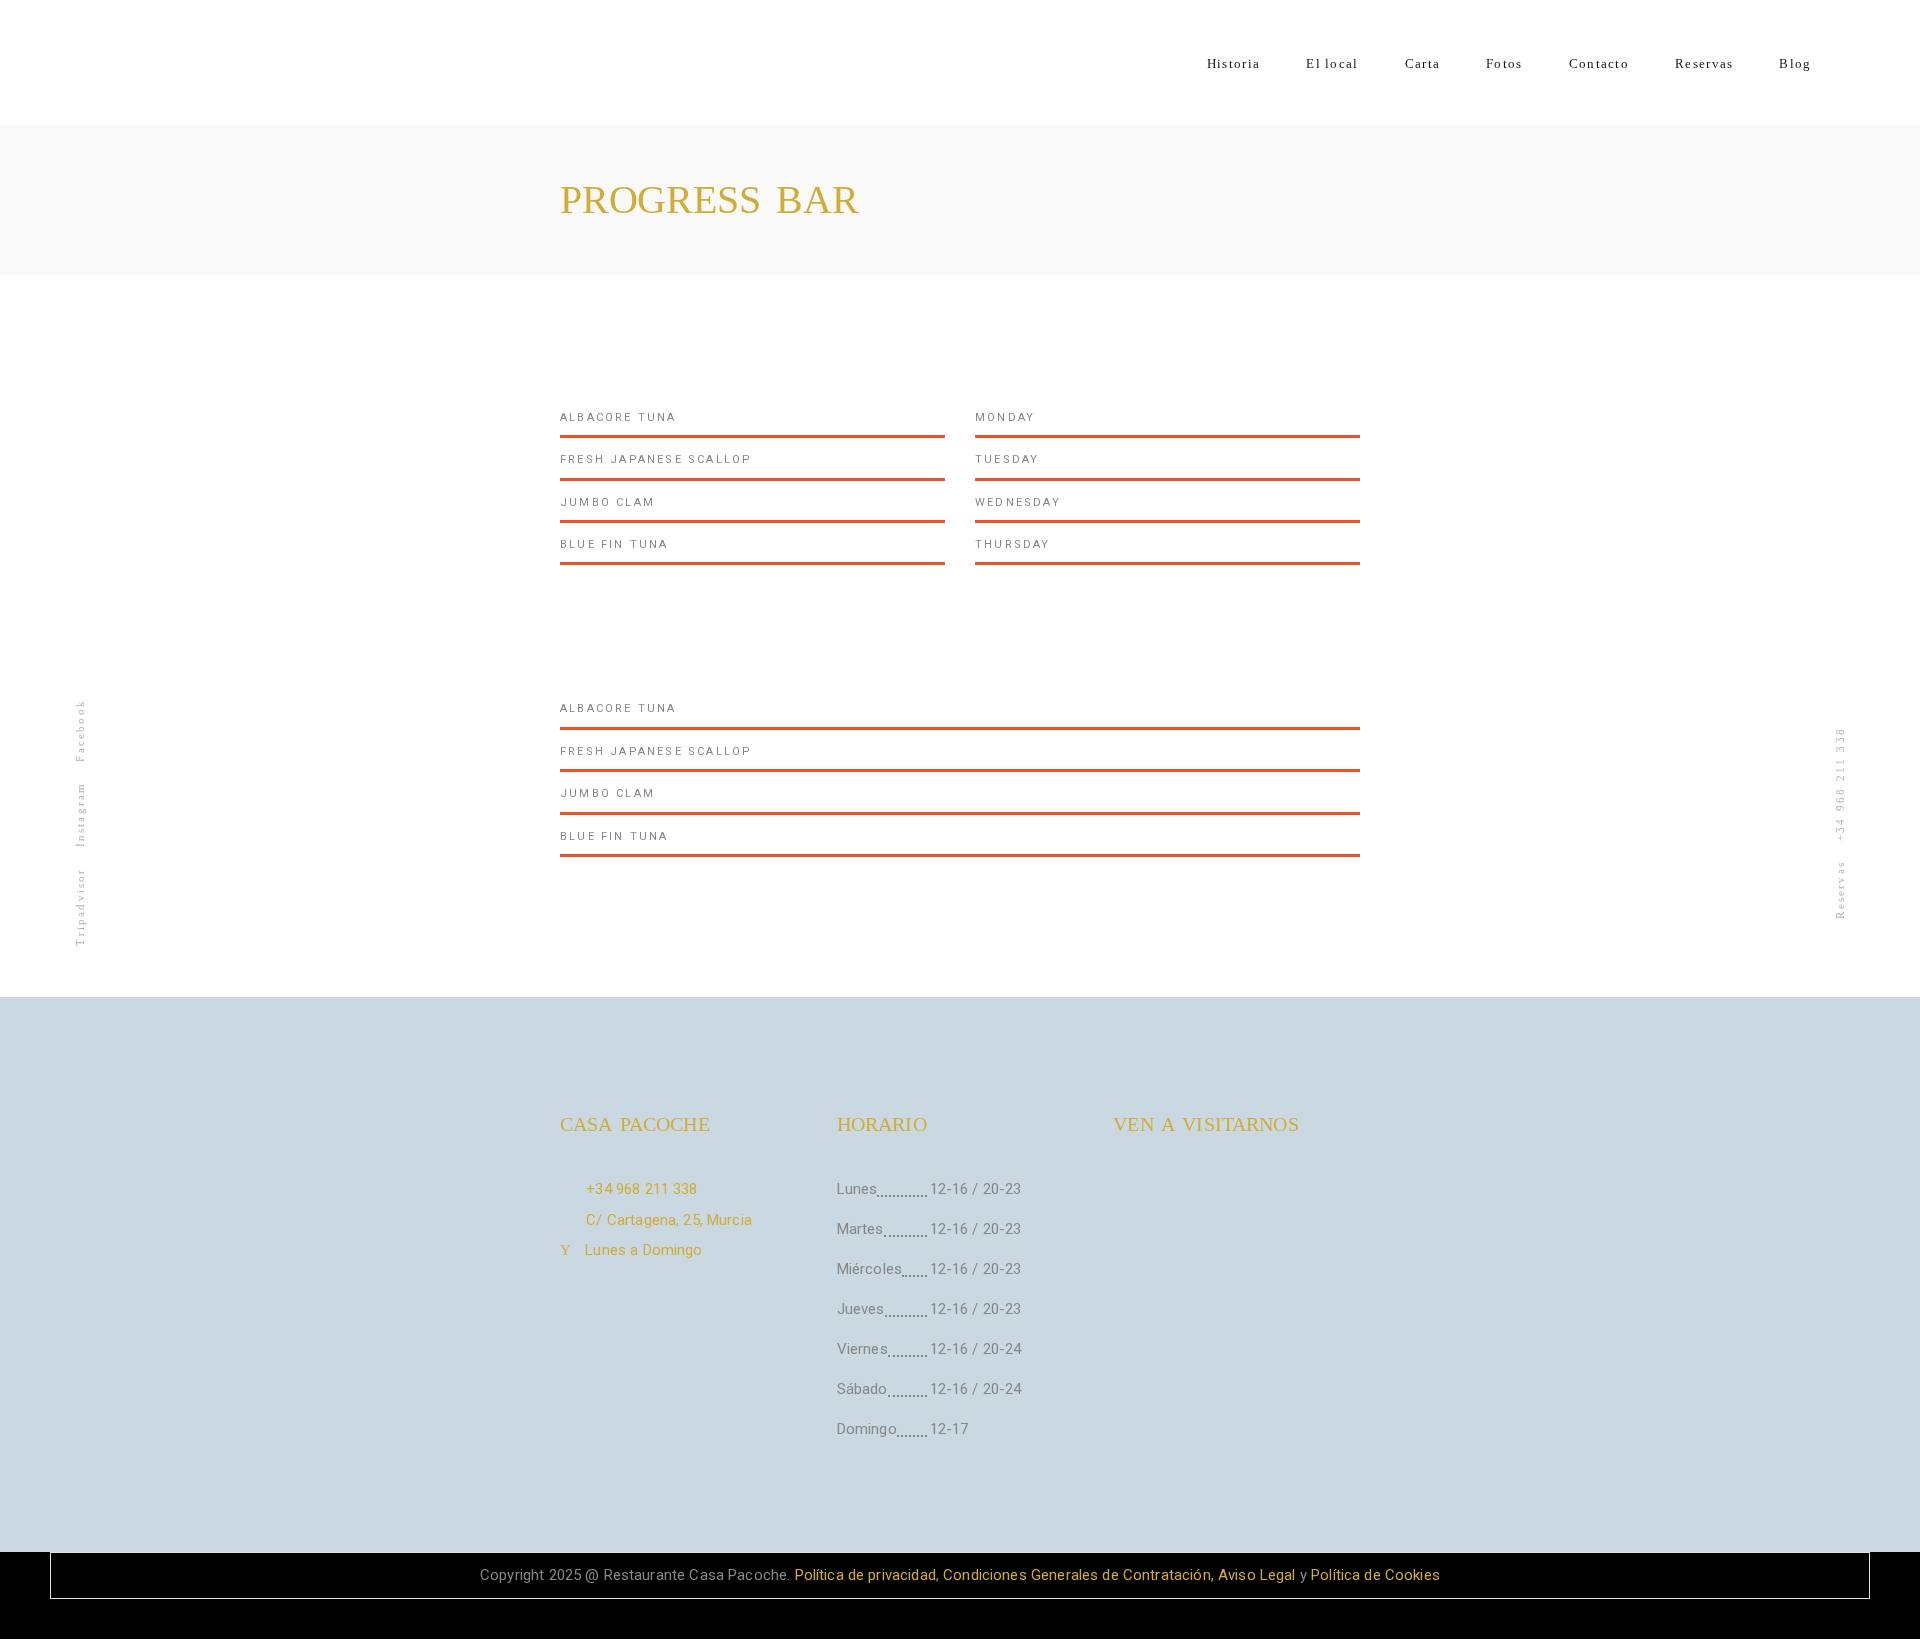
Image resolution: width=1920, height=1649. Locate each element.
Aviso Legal (1257, 1575)
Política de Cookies (1375, 1575)
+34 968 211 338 (1840, 784)
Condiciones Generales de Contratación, (1078, 1575)
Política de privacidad (862, 1575)
